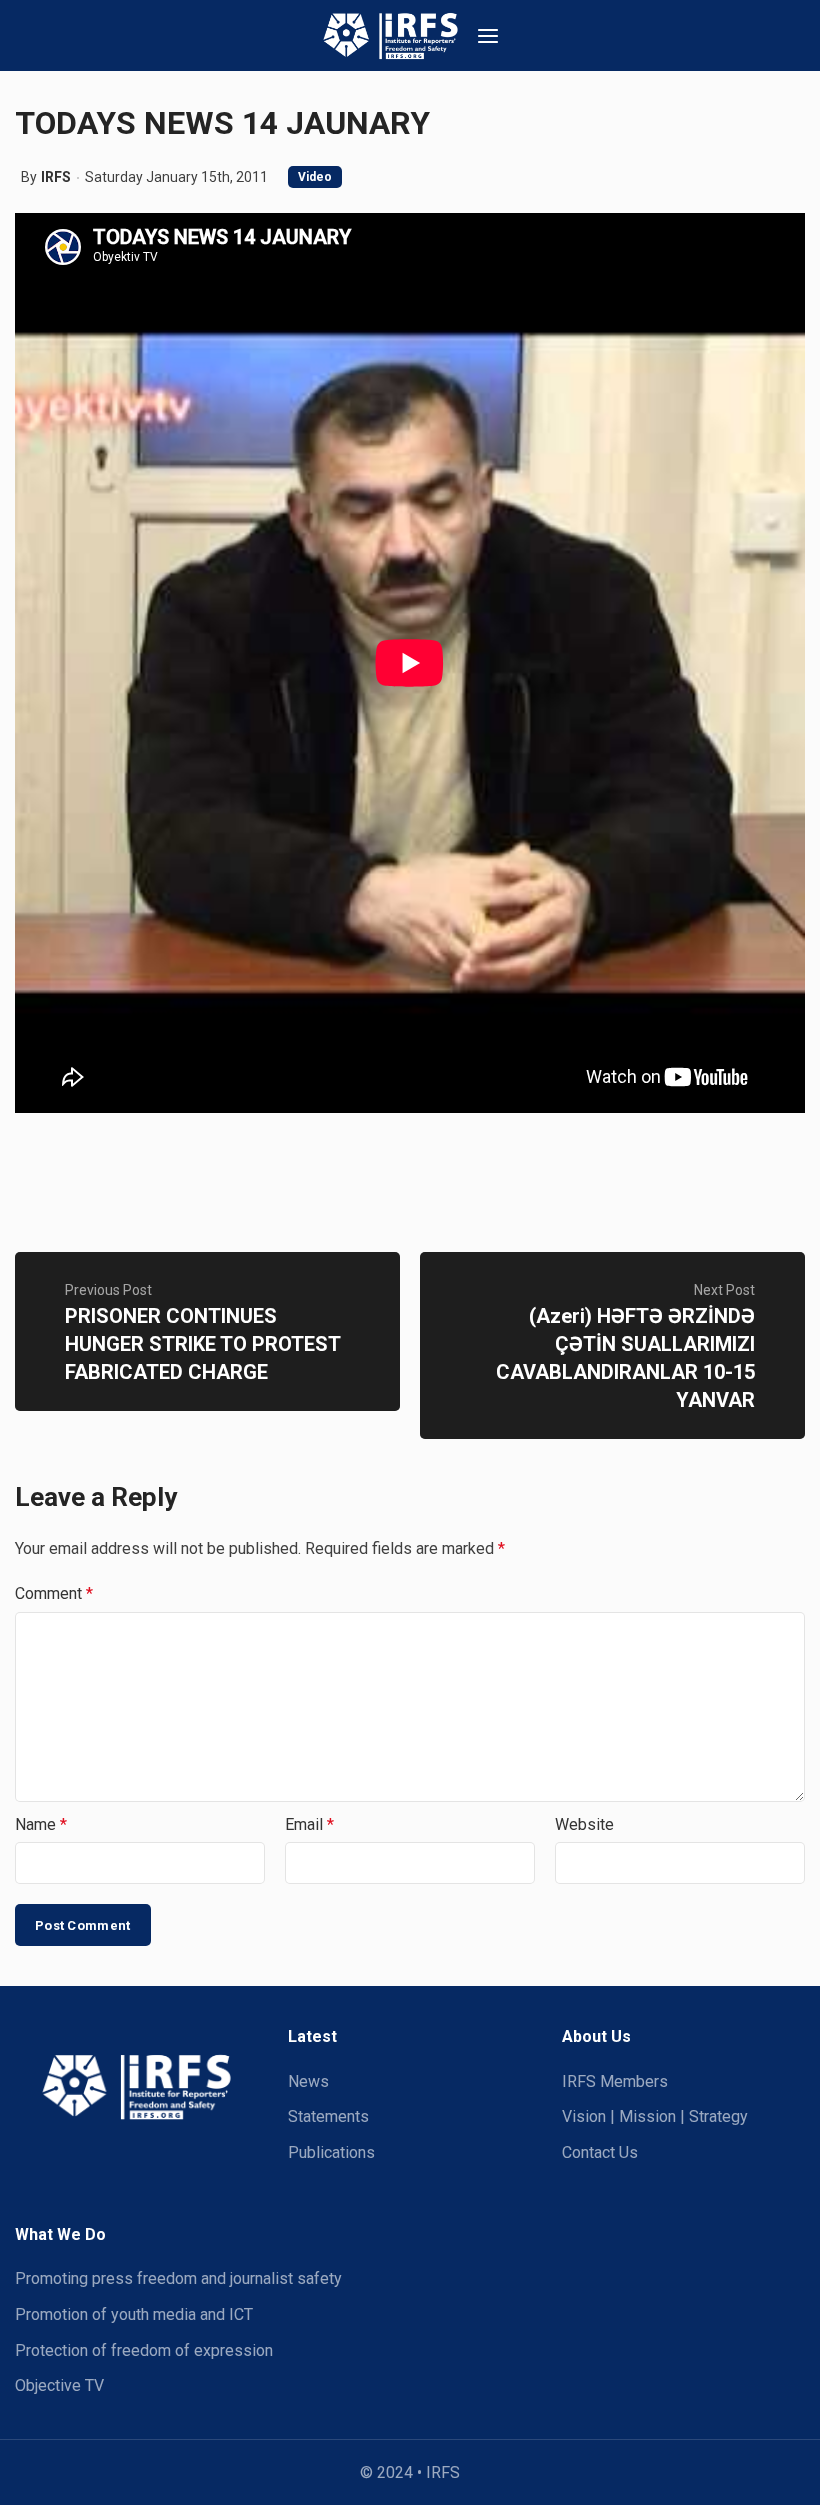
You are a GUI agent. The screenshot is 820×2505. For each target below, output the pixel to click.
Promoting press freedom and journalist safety (178, 2278)
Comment (54, 1593)
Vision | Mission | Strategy (655, 2116)
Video (315, 177)
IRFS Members (615, 2081)
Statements (328, 2116)
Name (41, 1824)
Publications (331, 2152)
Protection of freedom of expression (144, 2350)
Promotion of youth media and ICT (134, 2314)
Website (584, 1824)
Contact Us (600, 2152)
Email (309, 1824)
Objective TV (59, 2385)
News (308, 2081)
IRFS (56, 177)
